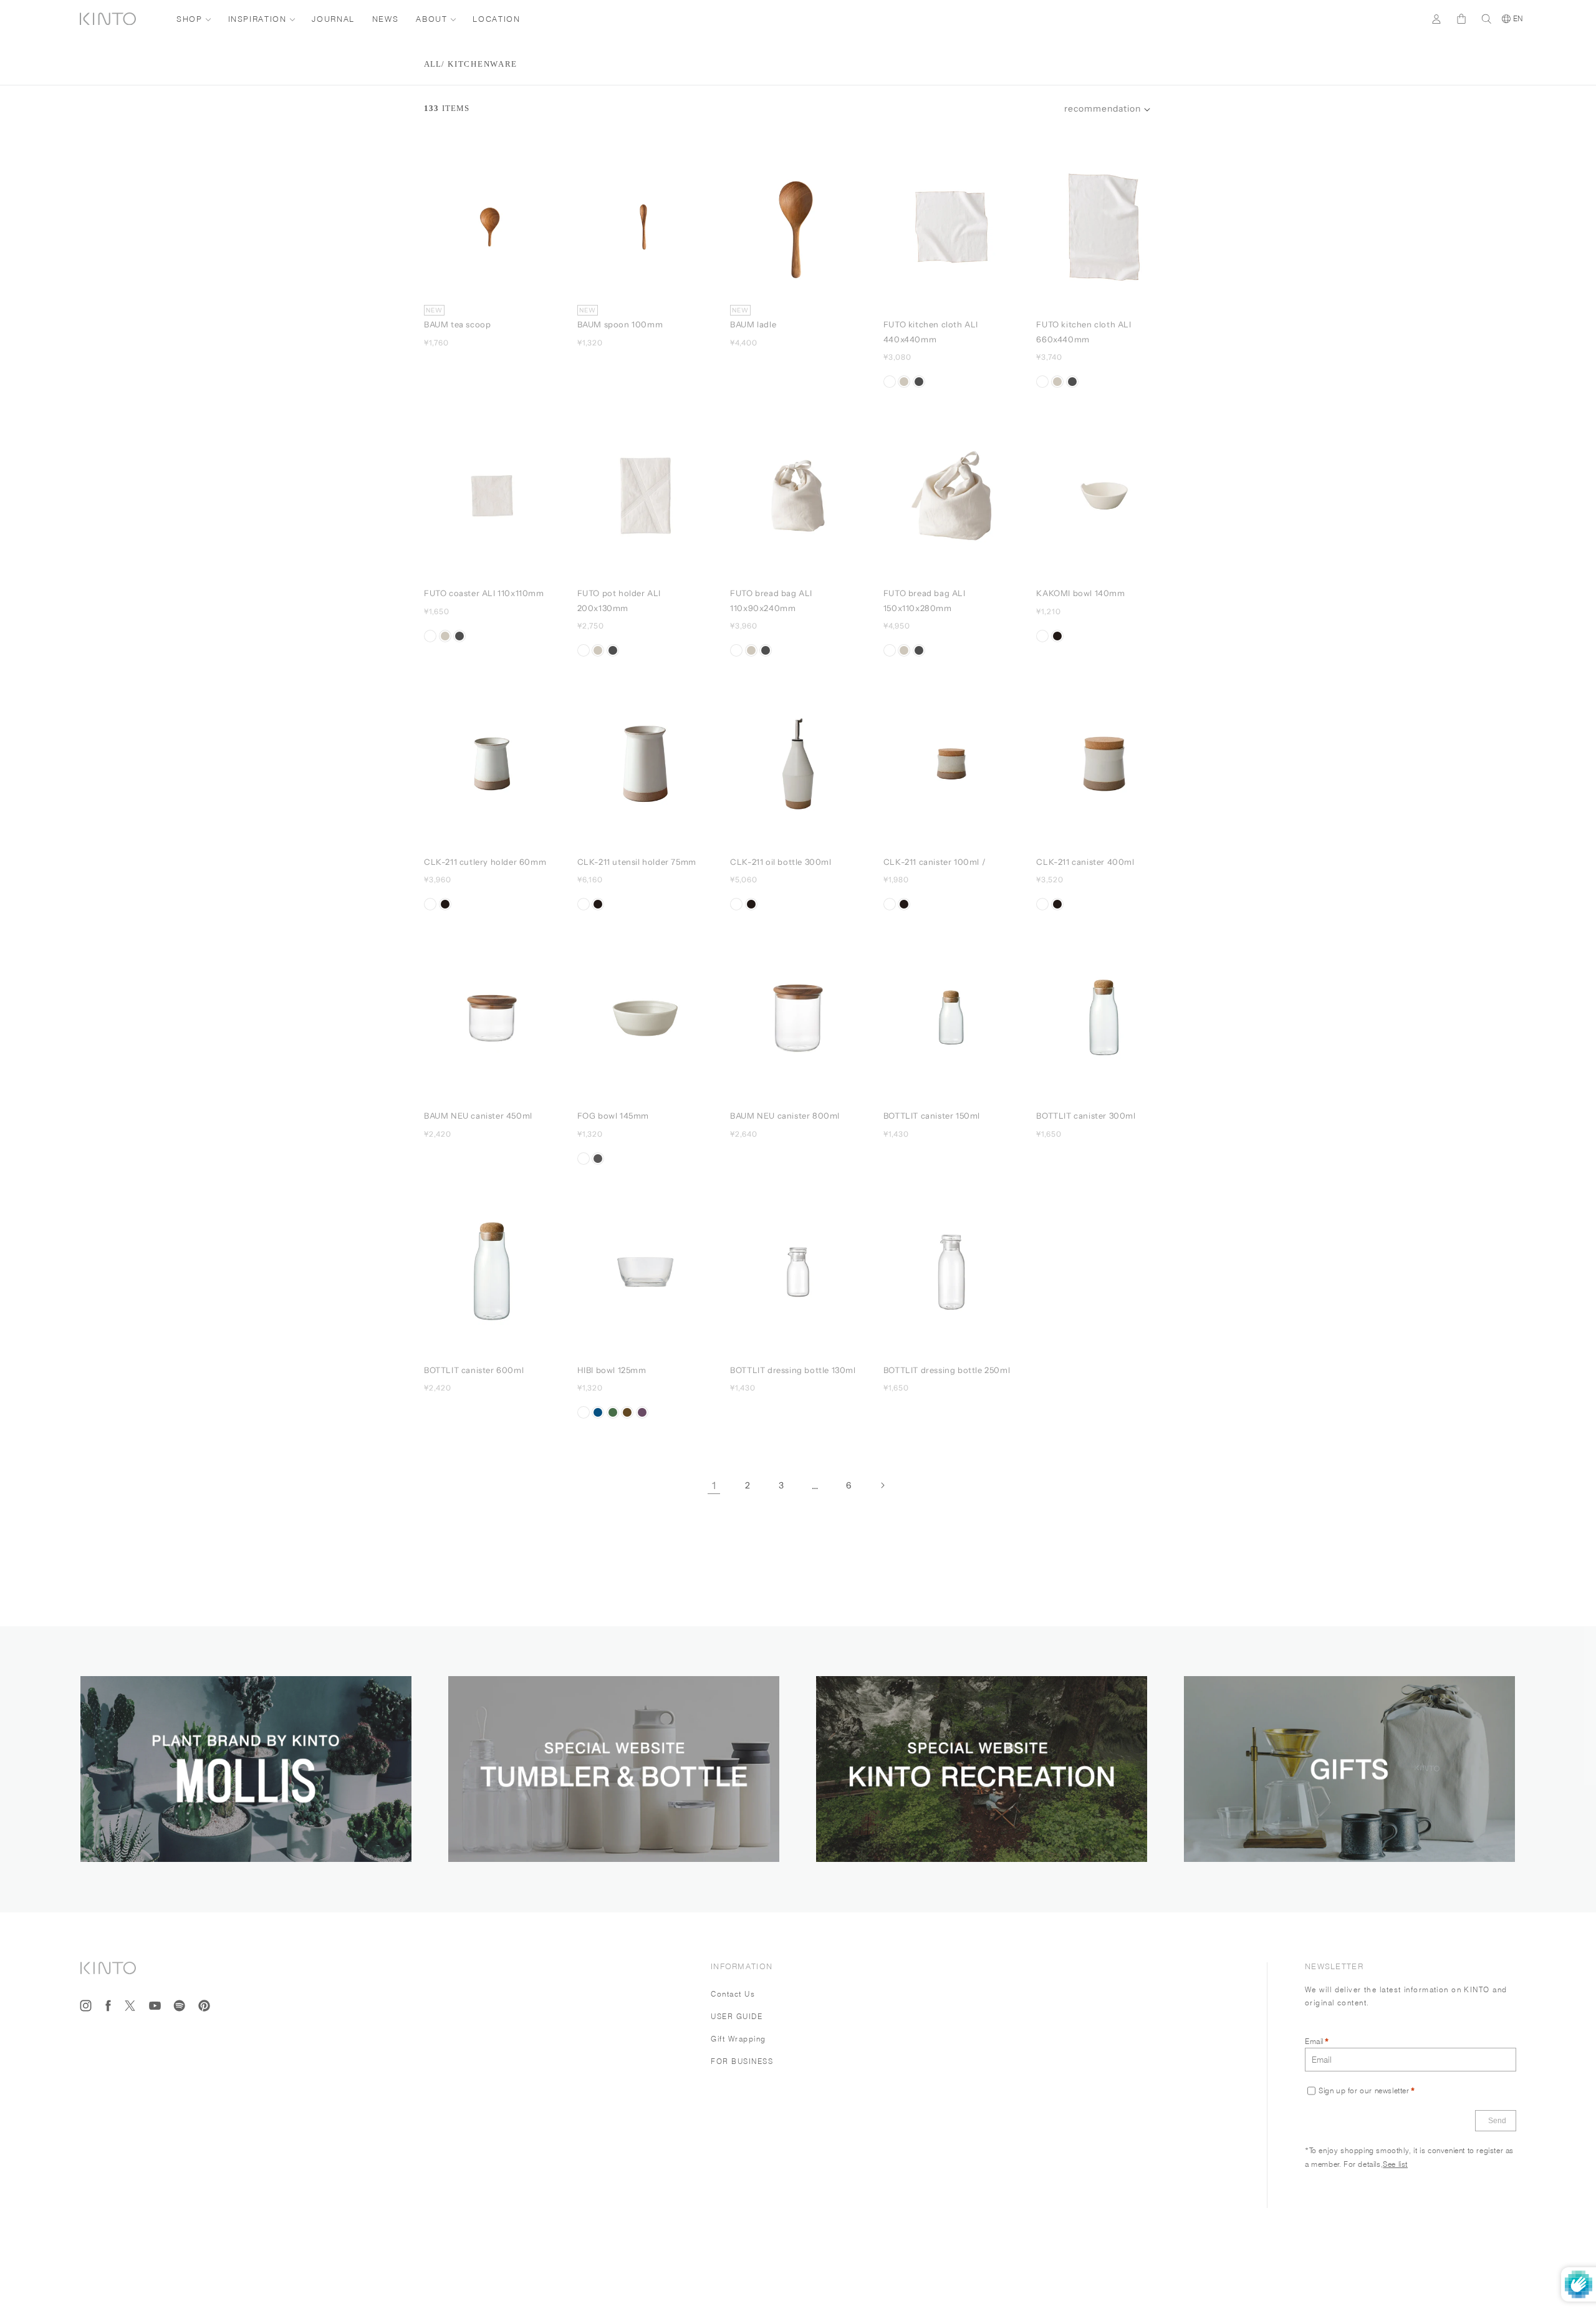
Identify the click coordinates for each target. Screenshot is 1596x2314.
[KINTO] (108, 19)
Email (1314, 2041)
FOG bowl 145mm (613, 1116)
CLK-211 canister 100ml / (936, 862)
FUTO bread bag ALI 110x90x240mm (771, 600)
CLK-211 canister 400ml (1085, 862)
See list (1395, 2163)
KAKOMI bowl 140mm (1080, 593)
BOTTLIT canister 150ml (932, 1116)
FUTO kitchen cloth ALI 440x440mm (931, 331)
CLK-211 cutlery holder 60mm (485, 862)
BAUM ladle (753, 324)
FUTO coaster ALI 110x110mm (484, 593)
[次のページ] (882, 1485)
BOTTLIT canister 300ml (1086, 1116)
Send (1497, 2121)
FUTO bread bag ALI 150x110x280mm (925, 600)
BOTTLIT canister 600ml (474, 1370)
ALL (433, 64)
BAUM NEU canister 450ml (478, 1116)
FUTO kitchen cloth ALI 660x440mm (1084, 331)
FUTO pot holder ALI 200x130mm (619, 600)
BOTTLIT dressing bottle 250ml (947, 1370)
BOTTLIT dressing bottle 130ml (793, 1370)
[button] (1107, 109)
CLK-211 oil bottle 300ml (781, 862)
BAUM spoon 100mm (620, 324)
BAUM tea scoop (457, 324)
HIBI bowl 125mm (612, 1370)
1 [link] (714, 1485)
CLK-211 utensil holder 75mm (637, 862)
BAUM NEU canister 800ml (785, 1116)
